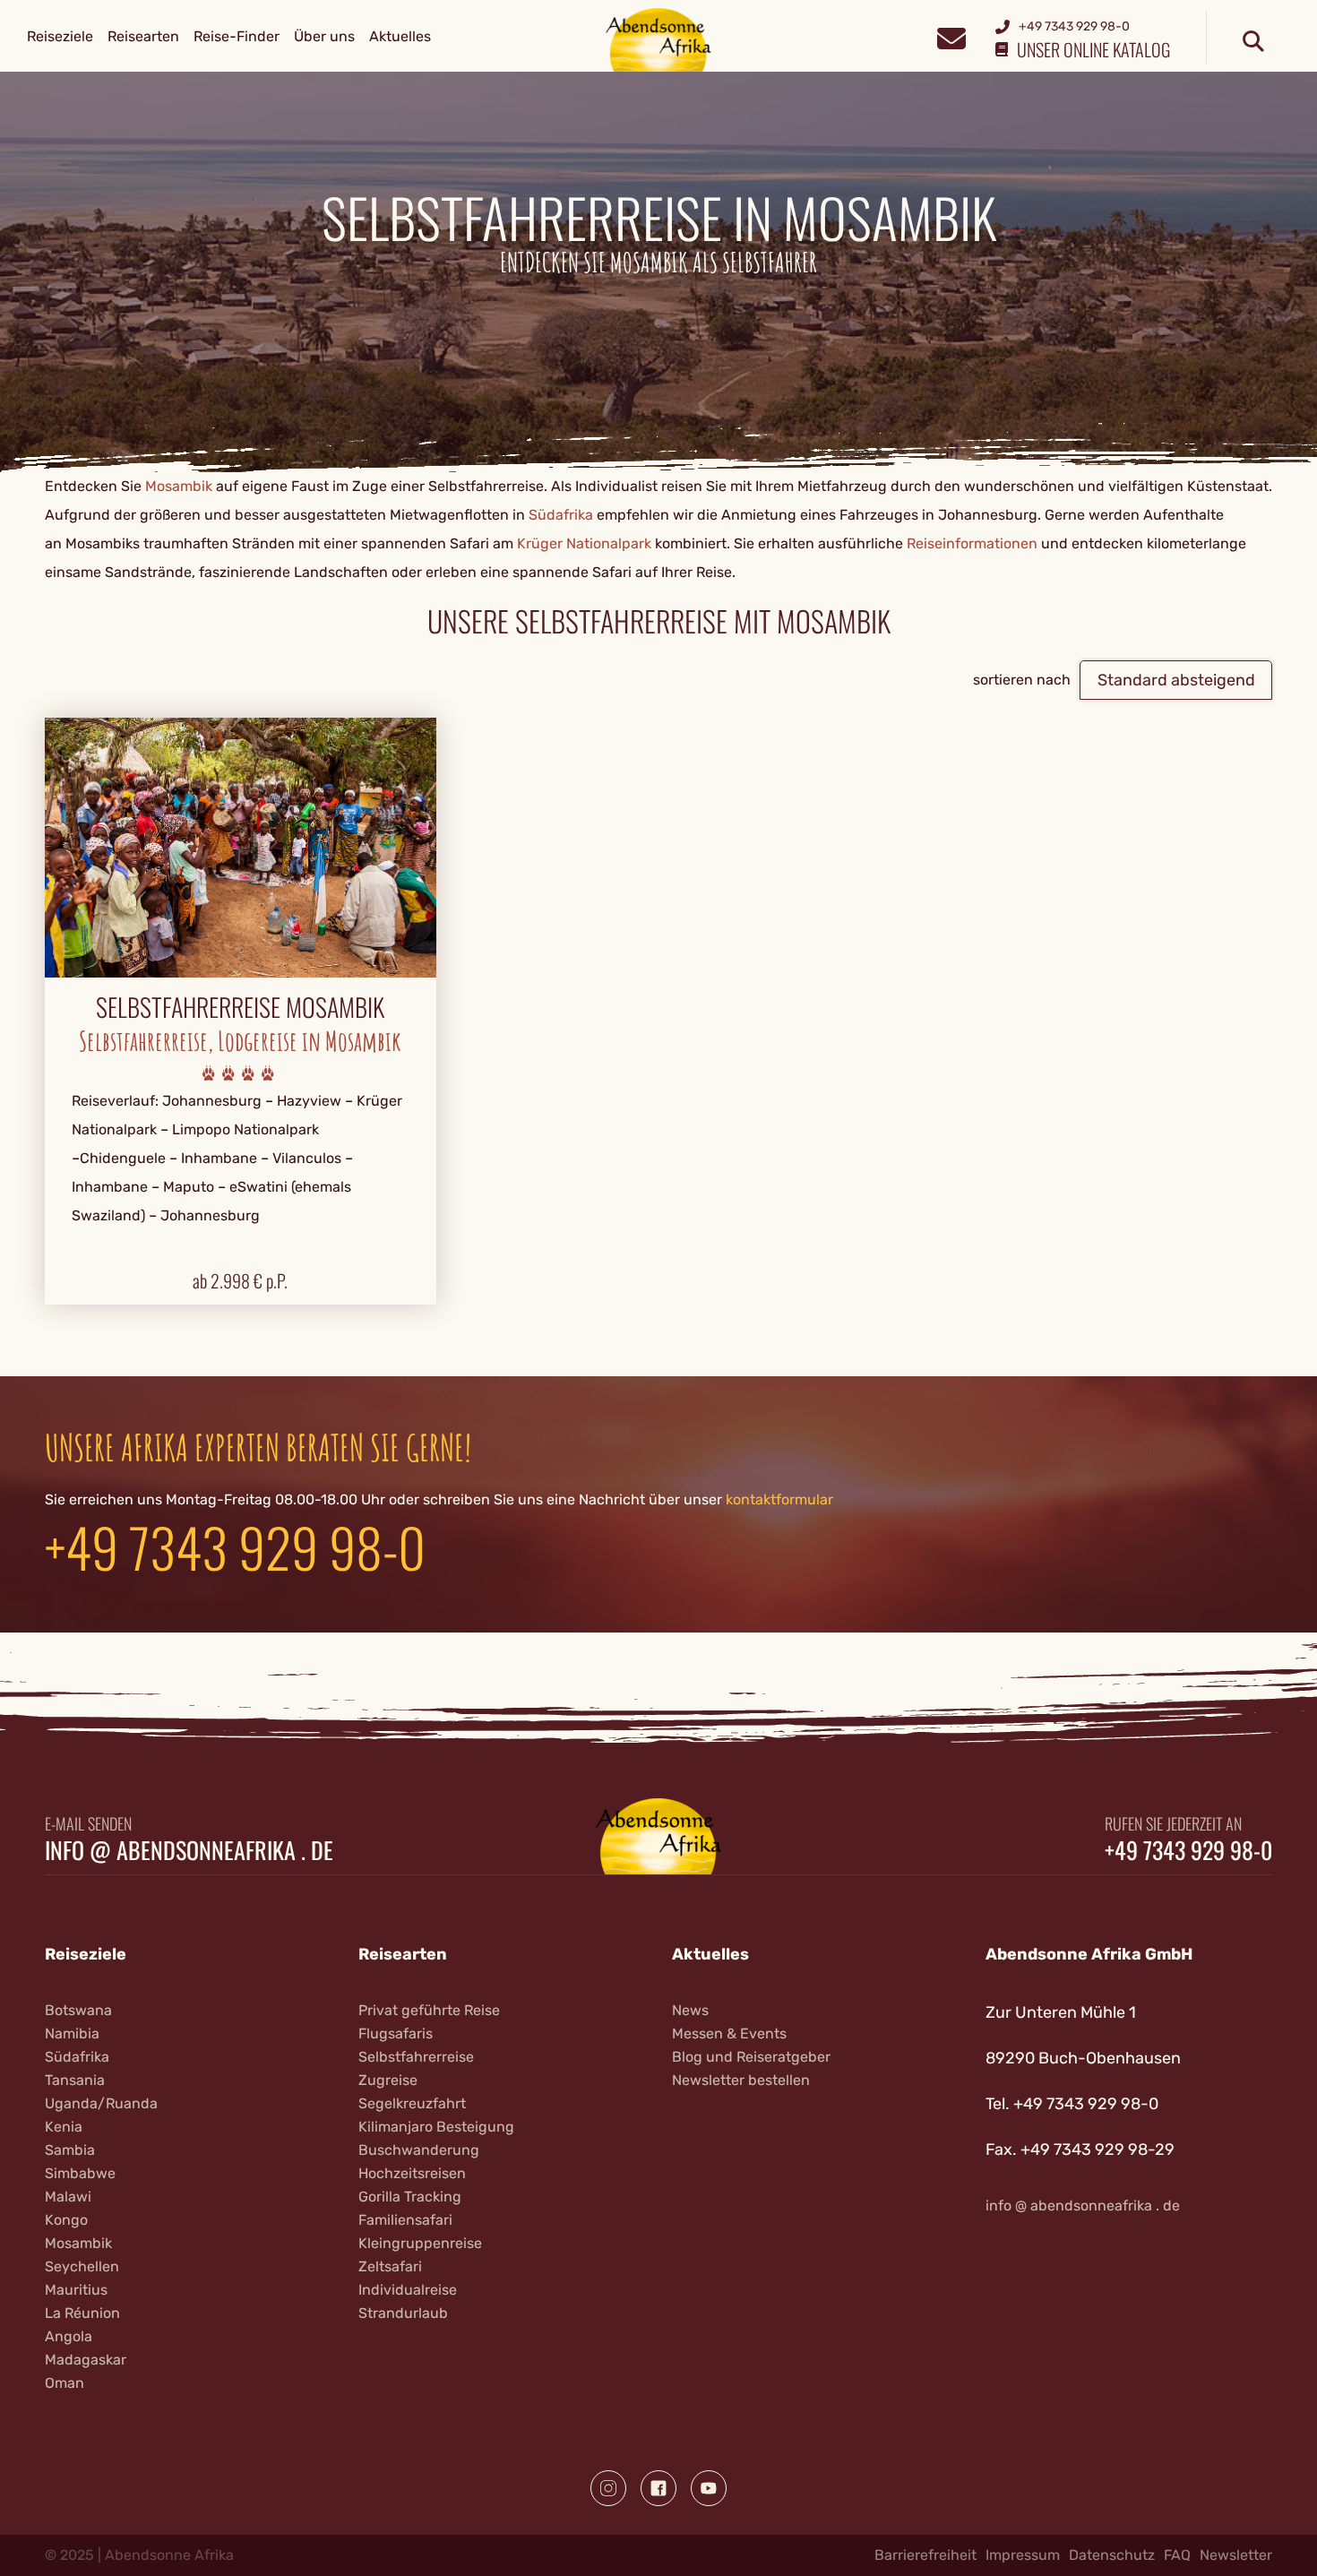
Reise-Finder (237, 36)
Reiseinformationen (972, 543)
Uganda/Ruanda (101, 2103)
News (690, 2010)
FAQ (1177, 2555)
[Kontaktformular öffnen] (951, 36)
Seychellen (82, 2266)
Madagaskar (86, 2360)
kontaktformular (779, 1499)
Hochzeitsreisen (412, 2173)
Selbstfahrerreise (416, 2057)
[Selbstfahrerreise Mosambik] (241, 846)
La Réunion (82, 2313)
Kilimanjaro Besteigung (436, 2127)
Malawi (68, 2197)
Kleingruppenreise (420, 2243)
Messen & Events (729, 2033)
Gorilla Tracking (410, 2197)
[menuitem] (60, 37)
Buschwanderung (419, 2150)
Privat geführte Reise (429, 2010)
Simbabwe (80, 2173)
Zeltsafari (390, 2266)
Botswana (78, 2010)
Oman (65, 2383)
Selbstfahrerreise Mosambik (240, 1007)
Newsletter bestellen (741, 2080)
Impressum (1023, 2555)
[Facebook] (658, 2488)
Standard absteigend (1176, 680)
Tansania (75, 2080)
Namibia (72, 2033)
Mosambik (179, 486)
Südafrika (561, 515)
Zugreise (388, 2080)
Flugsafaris (396, 2033)
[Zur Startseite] (659, 39)
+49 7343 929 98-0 (235, 1546)
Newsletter (1236, 2555)
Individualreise (408, 2290)
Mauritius (76, 2290)
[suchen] (1253, 42)
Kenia (64, 2127)
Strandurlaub (403, 2313)
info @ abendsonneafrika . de (189, 1850)
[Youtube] (709, 2488)
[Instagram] (608, 2488)
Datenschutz (1112, 2555)
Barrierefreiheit (925, 2555)
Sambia (70, 2150)
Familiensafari (405, 2220)
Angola (69, 2336)
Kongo (66, 2220)
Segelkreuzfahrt (412, 2103)
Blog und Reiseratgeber (751, 2057)
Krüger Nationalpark (584, 543)
